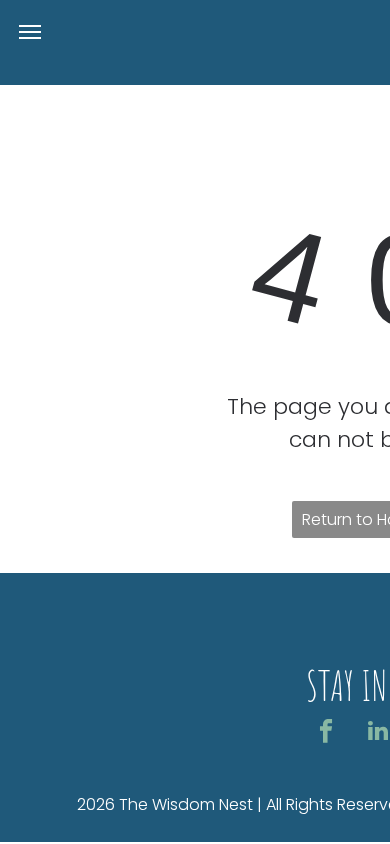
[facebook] (326, 733)
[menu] (30, 32)
